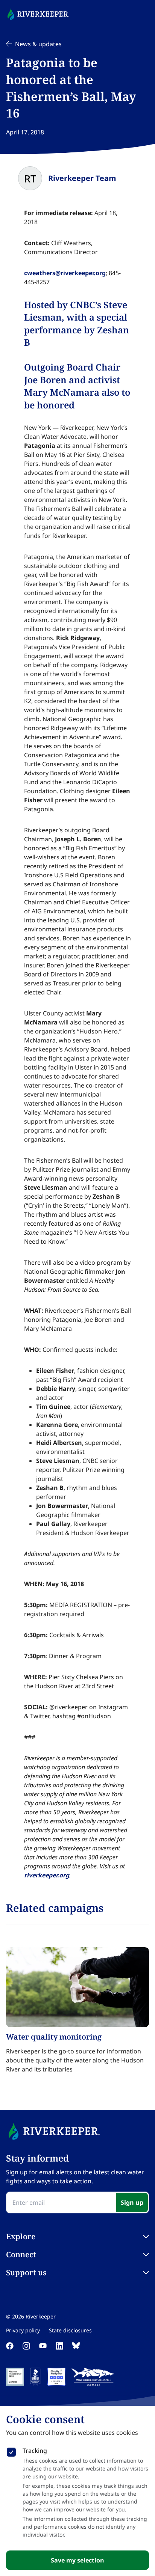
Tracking (35, 2451)
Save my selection (77, 2560)
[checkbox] (11, 2451)
